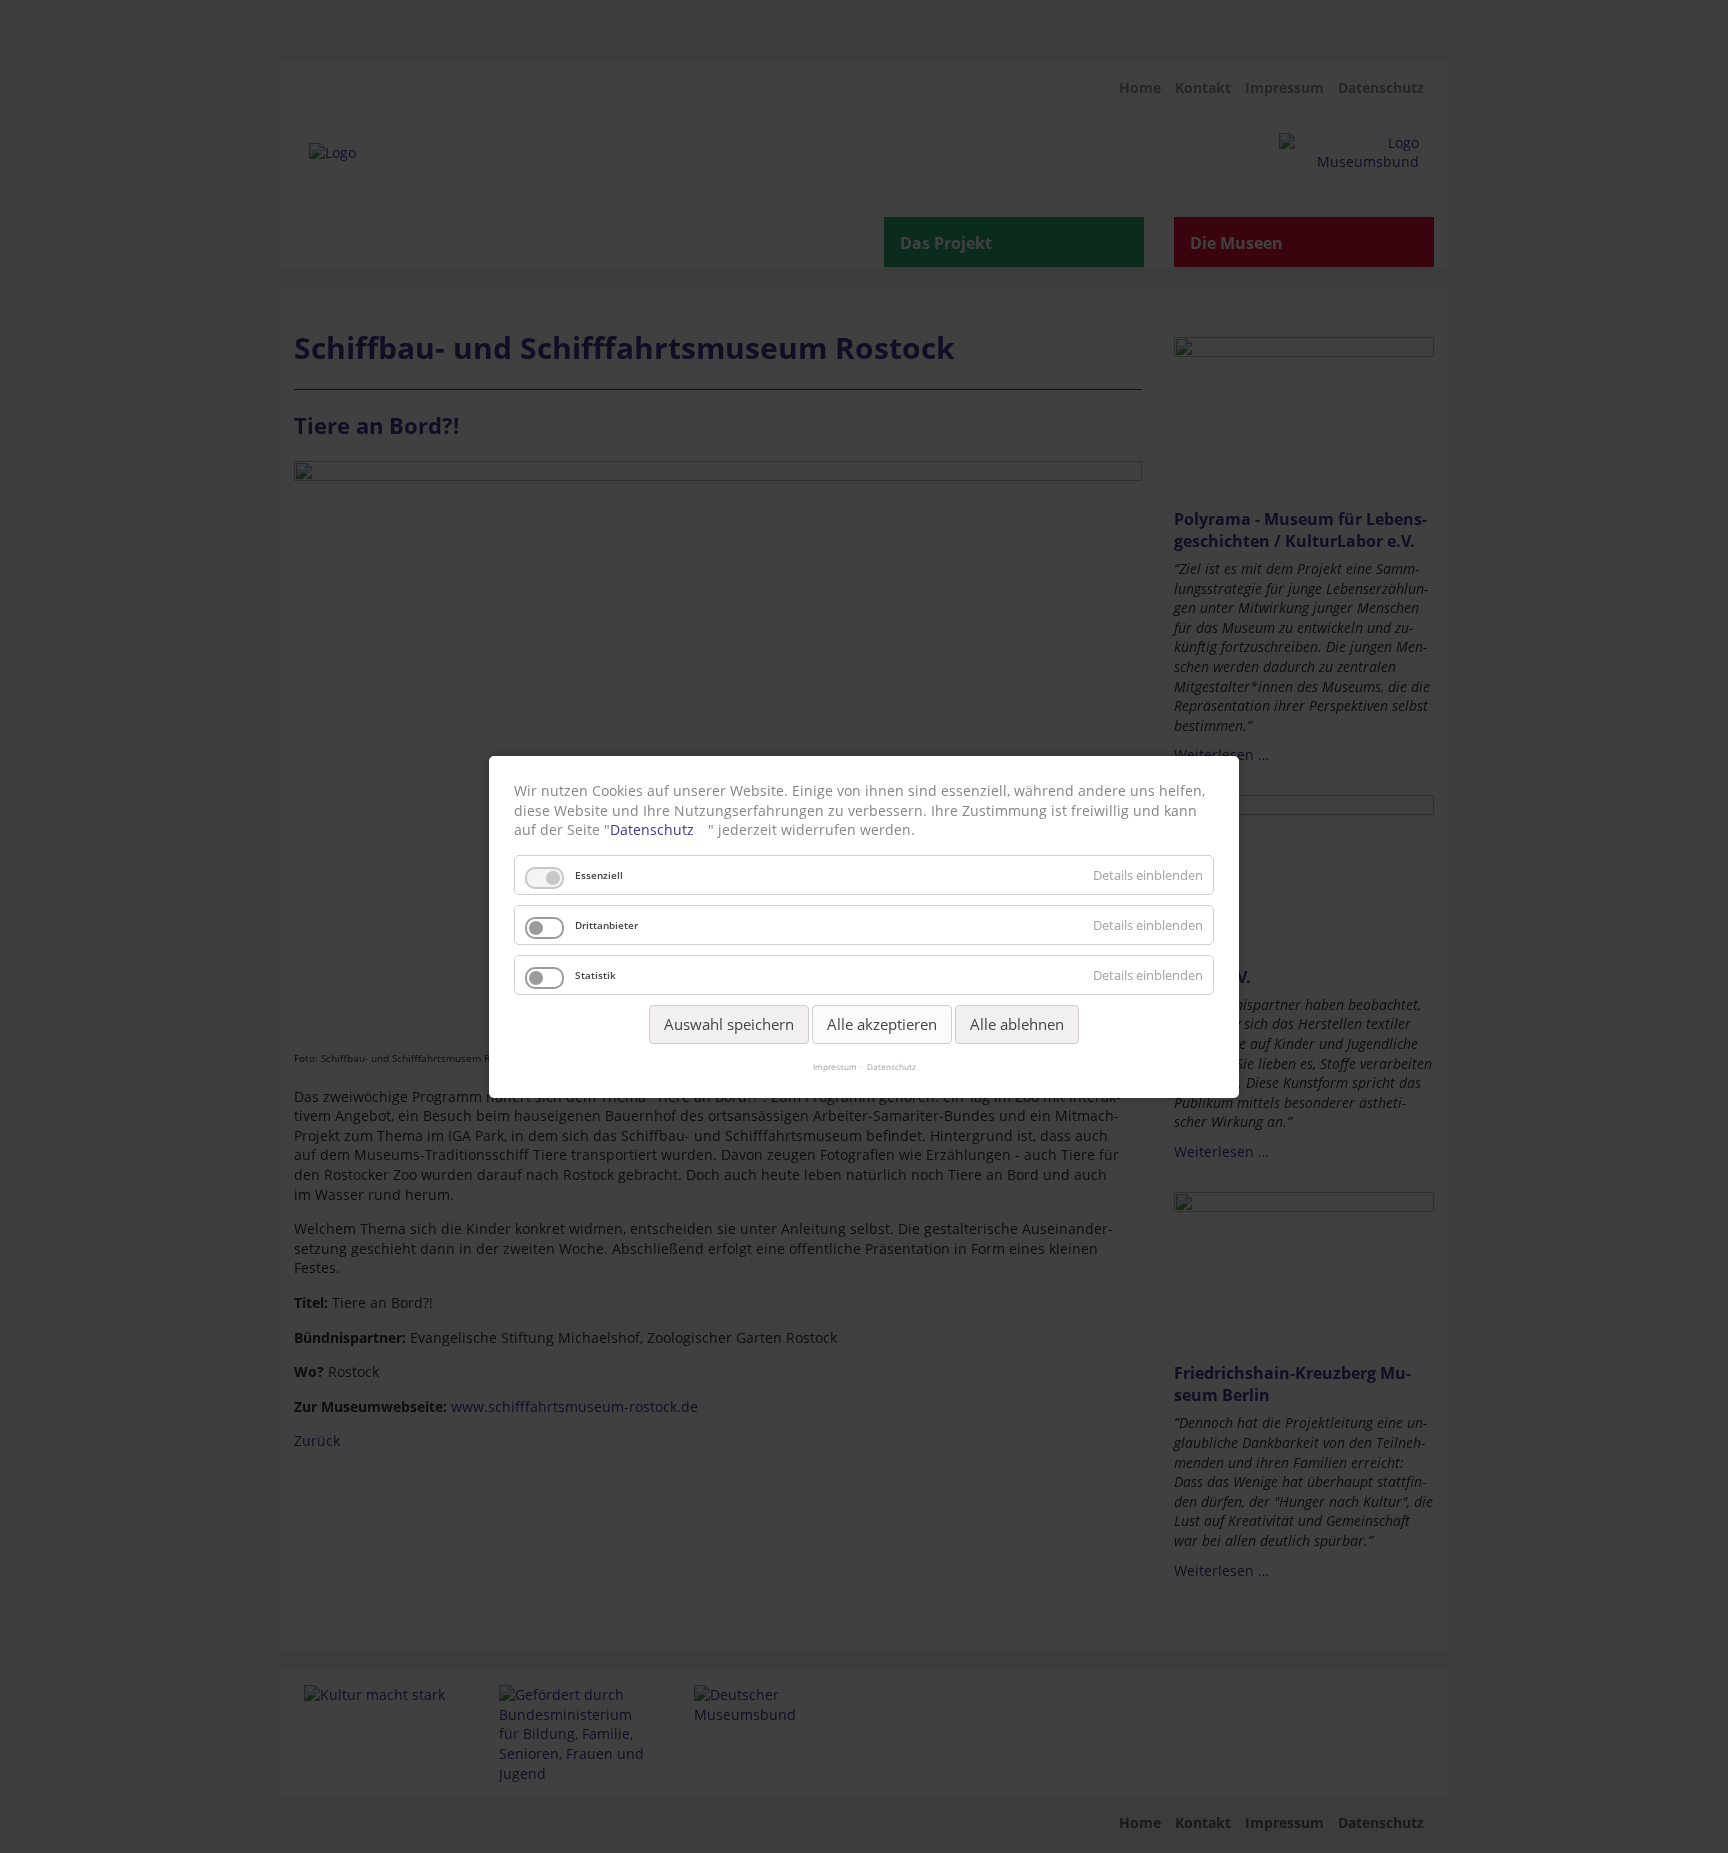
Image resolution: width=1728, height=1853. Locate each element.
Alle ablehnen (1017, 1023)
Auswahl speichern (729, 1023)
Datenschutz (652, 829)
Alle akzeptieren (882, 1023)
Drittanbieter (606, 924)
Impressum (835, 1065)
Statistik (595, 974)
